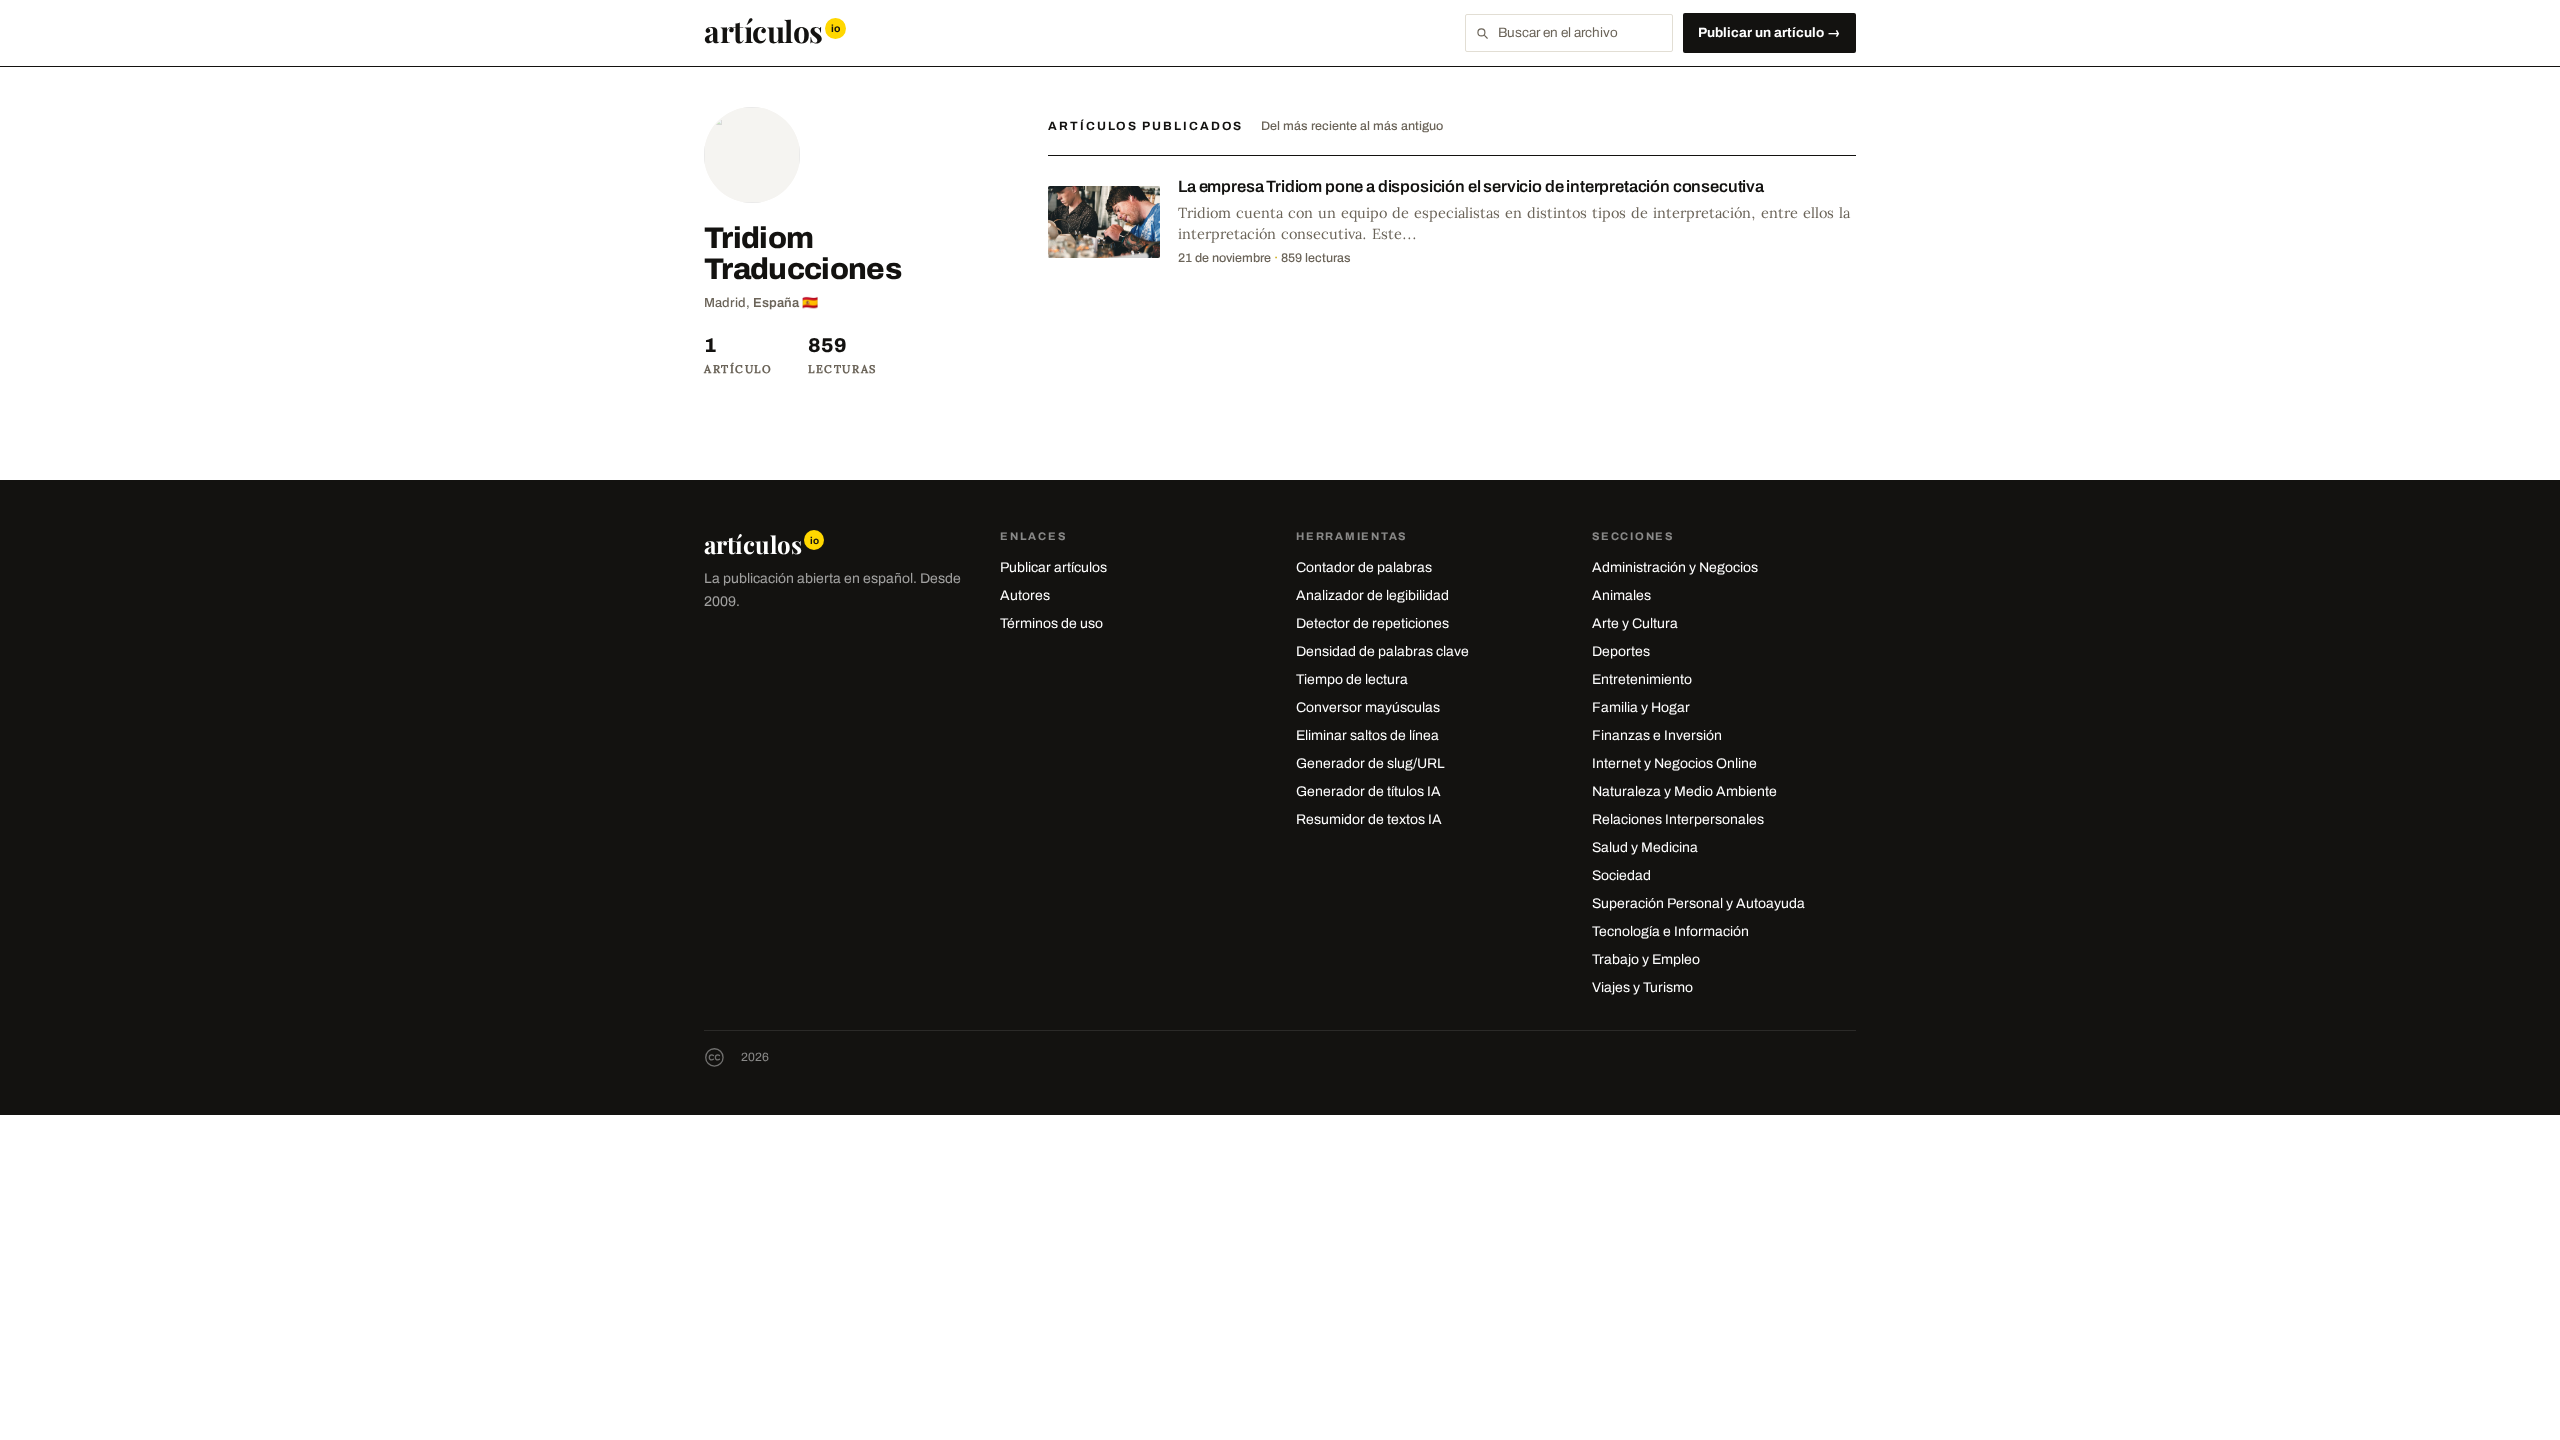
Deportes (1621, 651)
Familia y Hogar (1641, 707)
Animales (1621, 595)
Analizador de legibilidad (1372, 595)
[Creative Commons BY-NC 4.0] (714, 1057)
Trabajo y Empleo (1646, 959)
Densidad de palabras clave (1382, 651)
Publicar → (1769, 32)
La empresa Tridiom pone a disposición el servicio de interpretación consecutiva (1471, 186)
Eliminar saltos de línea (1367, 735)
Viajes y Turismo (1642, 987)
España (776, 303)
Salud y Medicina (1645, 847)
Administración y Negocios (1675, 567)
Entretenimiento (1642, 679)
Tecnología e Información (1670, 931)
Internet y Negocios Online (1674, 763)
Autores (1025, 595)
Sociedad (1621, 875)
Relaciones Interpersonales (1678, 819)
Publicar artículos (1053, 567)
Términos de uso (1051, 623)
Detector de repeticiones (1372, 623)
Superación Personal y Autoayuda (1698, 903)
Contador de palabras (1364, 567)
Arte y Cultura (1635, 623)
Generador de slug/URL (1370, 763)
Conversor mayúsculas (1368, 707)
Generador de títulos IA (1368, 791)
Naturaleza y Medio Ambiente (1684, 791)
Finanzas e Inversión (1657, 735)
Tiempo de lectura (1352, 679)
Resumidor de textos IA (1369, 819)
